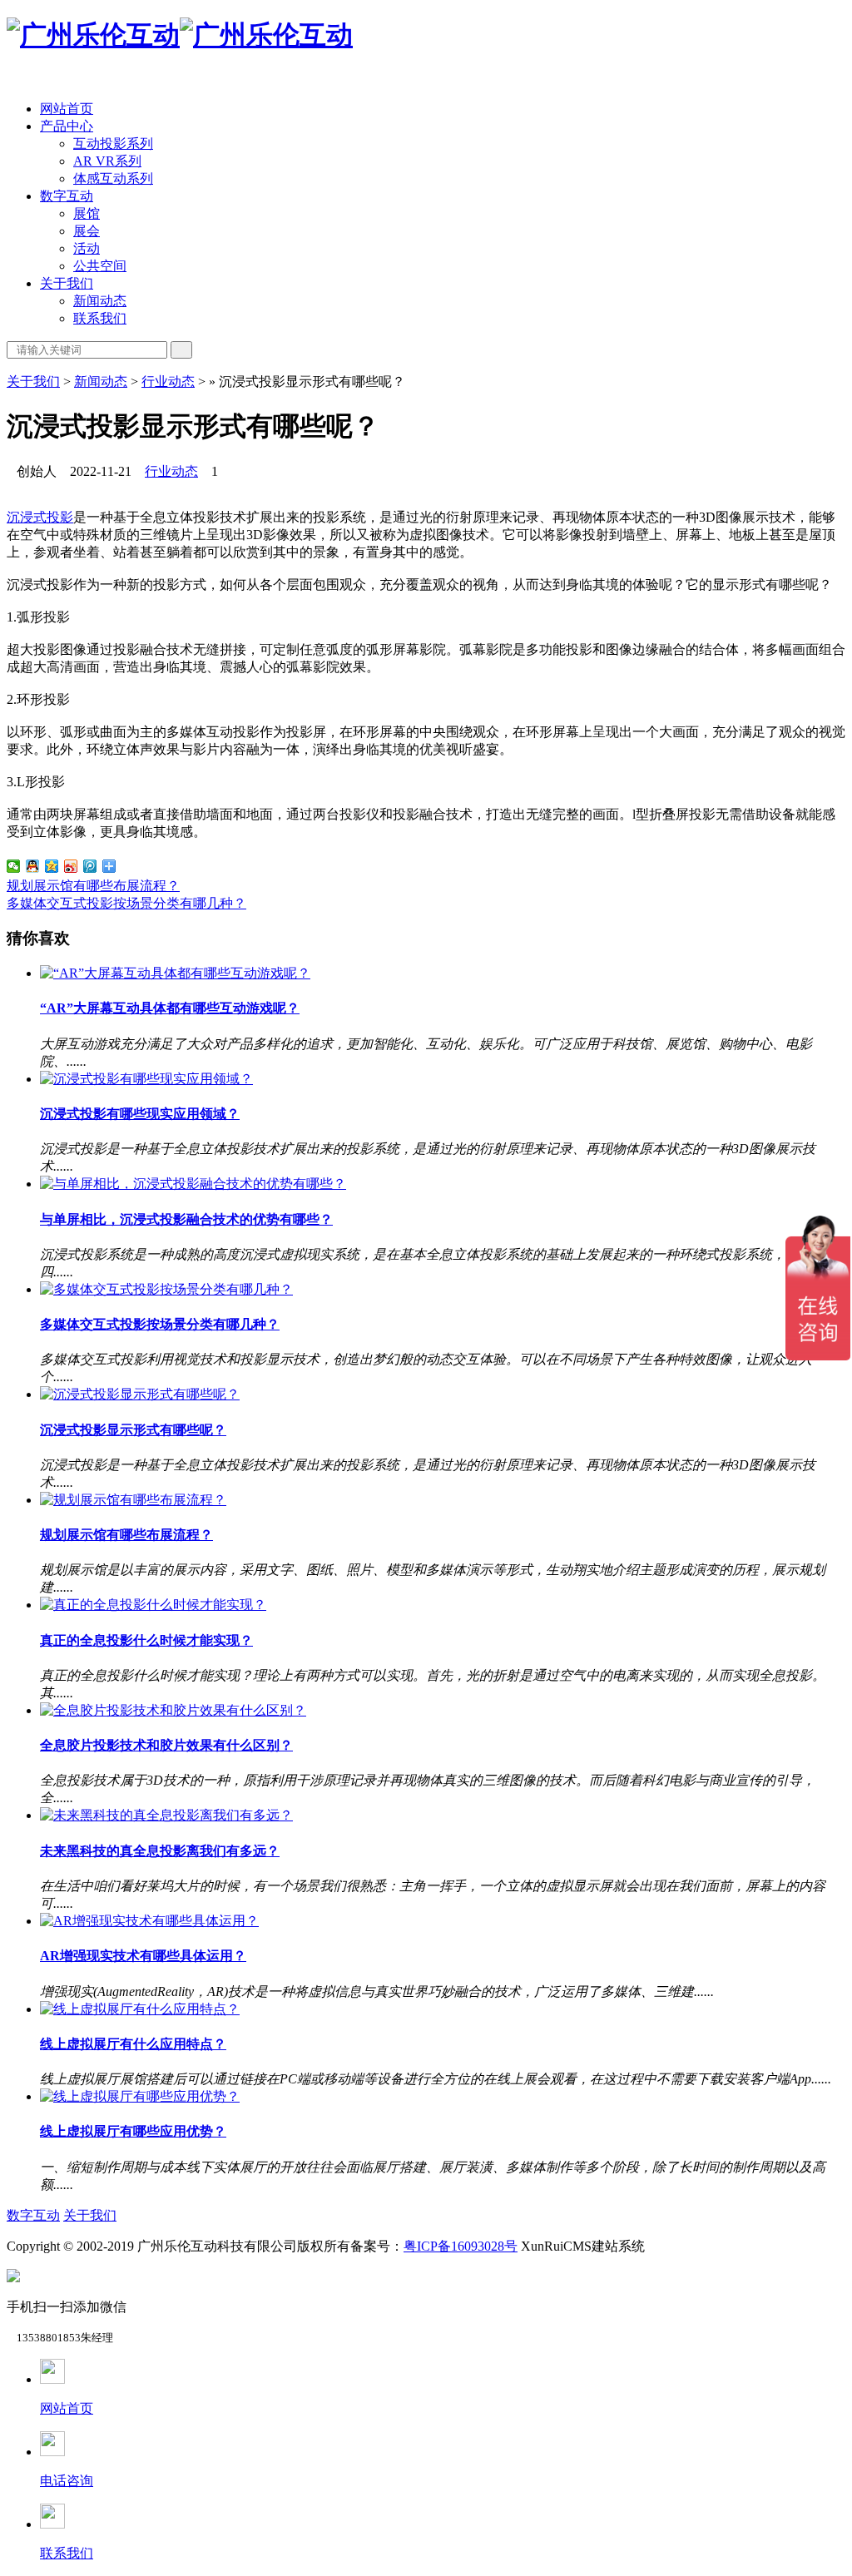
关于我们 (67, 283)
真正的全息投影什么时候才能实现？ (146, 1640)
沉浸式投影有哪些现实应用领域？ (140, 1114)
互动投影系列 (113, 144)
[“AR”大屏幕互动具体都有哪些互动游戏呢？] (175, 973)
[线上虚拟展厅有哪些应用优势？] (140, 2096)
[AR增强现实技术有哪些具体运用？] (149, 1921)
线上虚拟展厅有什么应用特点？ (133, 2044)
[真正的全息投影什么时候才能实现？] (153, 1605)
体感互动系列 (113, 178)
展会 (87, 231)
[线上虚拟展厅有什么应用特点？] (140, 2009)
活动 (87, 248)
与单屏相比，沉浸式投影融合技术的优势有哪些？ (186, 1219)
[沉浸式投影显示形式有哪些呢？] (140, 1394)
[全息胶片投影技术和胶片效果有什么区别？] (173, 1710)
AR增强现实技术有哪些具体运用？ (143, 1956)
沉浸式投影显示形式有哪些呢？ (133, 1430)
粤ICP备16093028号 (461, 2246)
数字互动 (67, 196)
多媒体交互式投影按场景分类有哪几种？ (126, 903)
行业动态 (168, 381)
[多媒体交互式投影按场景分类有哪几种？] (166, 1289)
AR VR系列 (107, 161)
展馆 (87, 213)
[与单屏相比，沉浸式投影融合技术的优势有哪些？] (193, 1184)
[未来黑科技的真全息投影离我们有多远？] (166, 1815)
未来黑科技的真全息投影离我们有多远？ (160, 1851)
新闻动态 (100, 301)
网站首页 (67, 109)
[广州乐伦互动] (180, 35)
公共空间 (100, 266)
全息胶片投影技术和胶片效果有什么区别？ (166, 1745)
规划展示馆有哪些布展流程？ (93, 886)
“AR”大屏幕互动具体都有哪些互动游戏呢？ (170, 1008)
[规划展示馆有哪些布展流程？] (133, 1500)
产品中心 (67, 126)
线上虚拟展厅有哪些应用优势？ (133, 2131)
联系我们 (100, 318)
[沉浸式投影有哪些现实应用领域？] (146, 1079)
